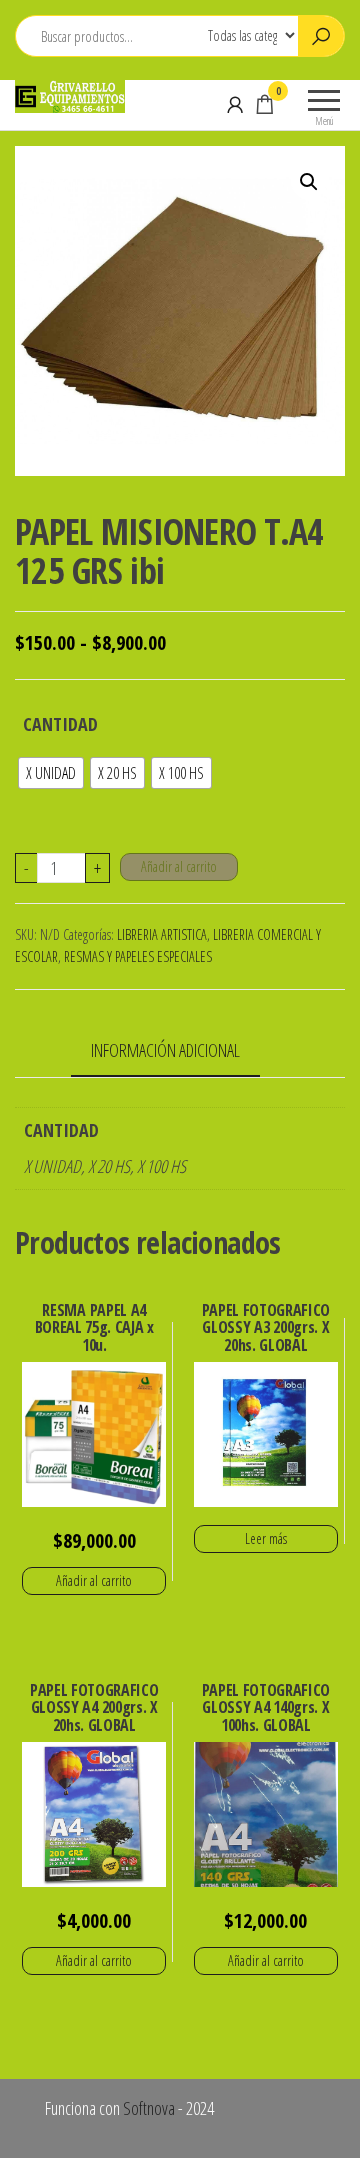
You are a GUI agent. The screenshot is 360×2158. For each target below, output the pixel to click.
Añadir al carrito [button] (94, 1580)
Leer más (266, 1538)
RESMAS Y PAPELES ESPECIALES (138, 956)
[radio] (51, 773)
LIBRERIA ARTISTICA (162, 934)
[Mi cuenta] (235, 104)
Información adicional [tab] (165, 1050)
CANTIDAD (60, 724)
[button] (309, 182)
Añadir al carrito (179, 866)
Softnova (149, 2108)
